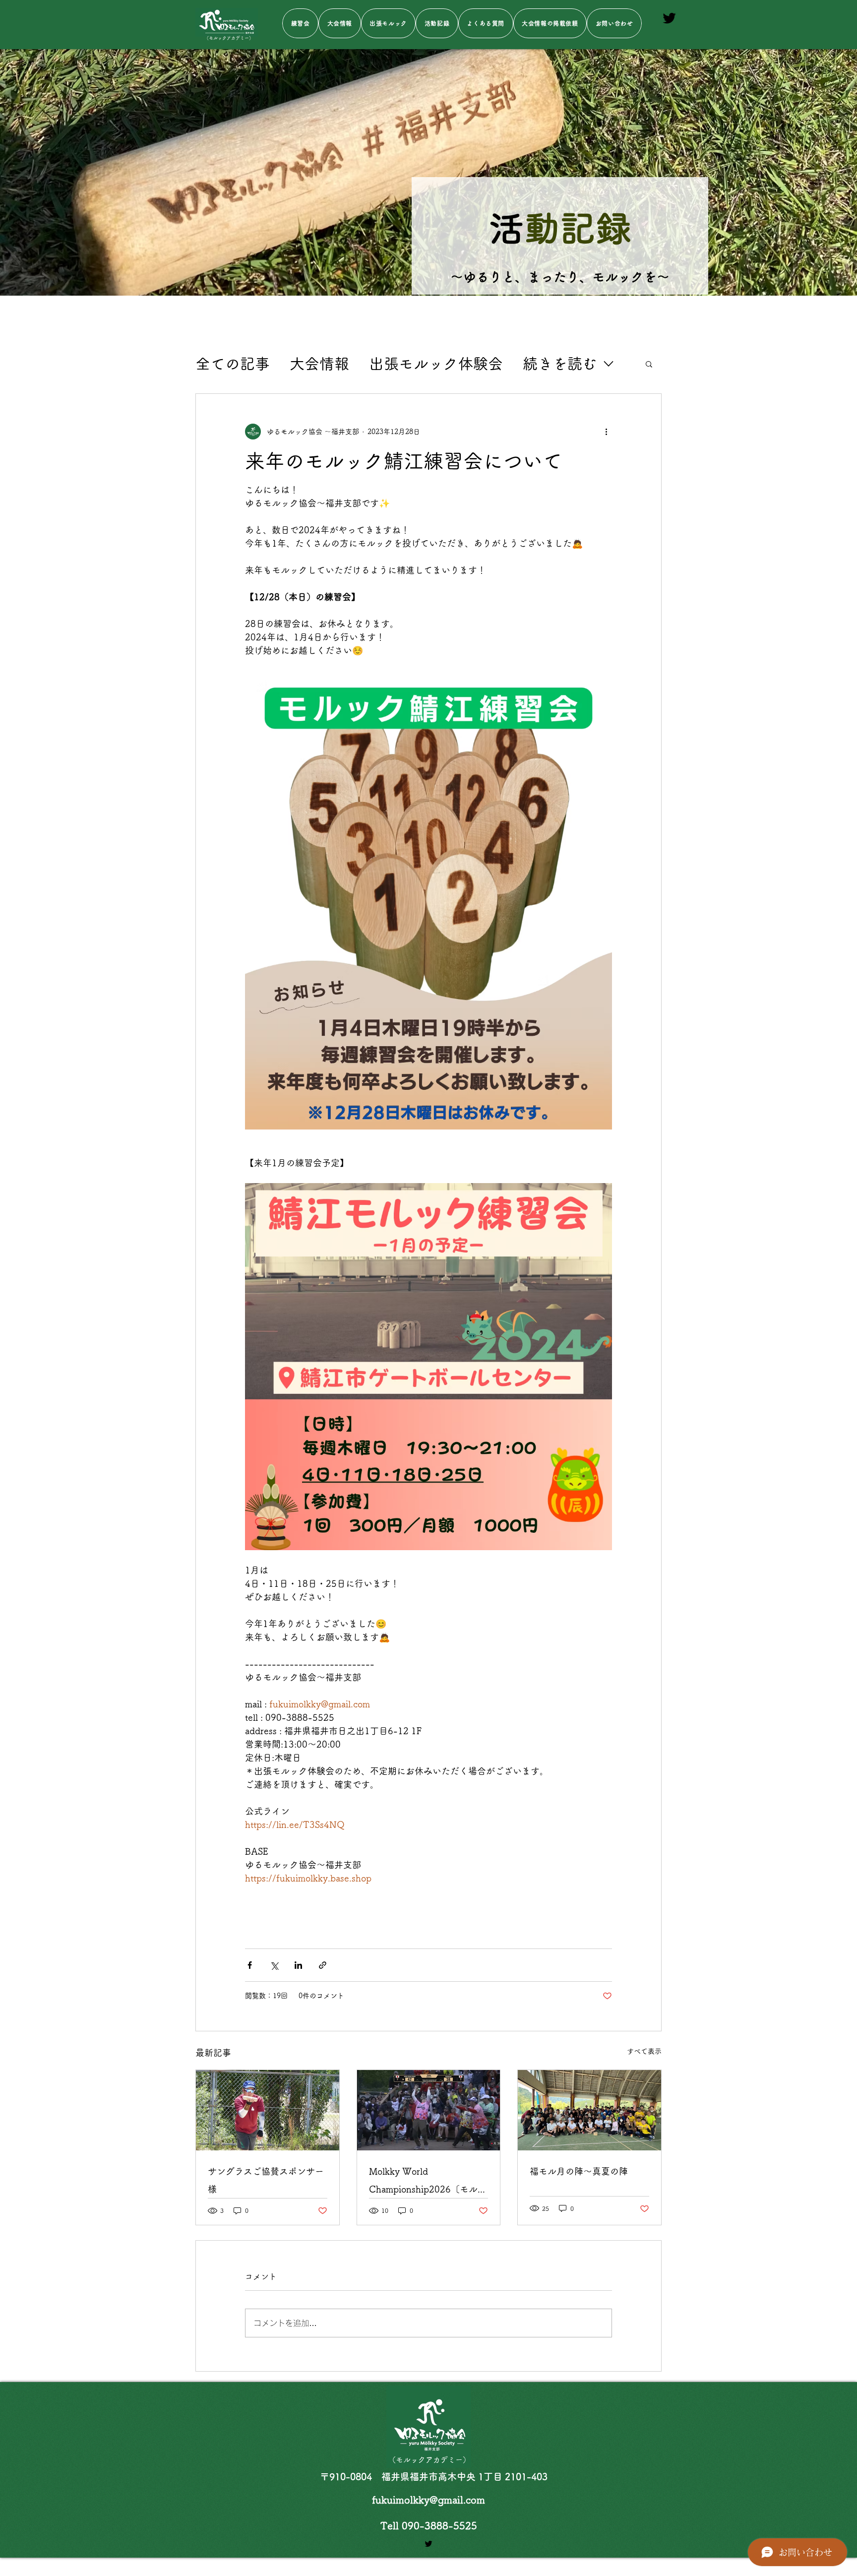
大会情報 (319, 364)
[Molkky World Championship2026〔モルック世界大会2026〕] (429, 2110)
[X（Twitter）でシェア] (274, 1965)
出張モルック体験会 (436, 364)
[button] (649, 364)
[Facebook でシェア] (250, 1965)
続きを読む (560, 364)
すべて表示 (644, 2051)
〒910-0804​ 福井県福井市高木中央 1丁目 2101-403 (434, 2477)
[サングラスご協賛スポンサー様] (268, 2110)
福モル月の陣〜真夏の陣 (579, 2171)
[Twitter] (669, 18)
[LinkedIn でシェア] (298, 1965)
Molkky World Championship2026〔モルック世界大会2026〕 (428, 2182)
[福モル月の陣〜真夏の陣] (589, 2110)
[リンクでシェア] (323, 1965)
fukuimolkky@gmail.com (428, 2500)
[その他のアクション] (606, 432)
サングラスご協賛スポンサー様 (266, 2180)
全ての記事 (233, 364)
